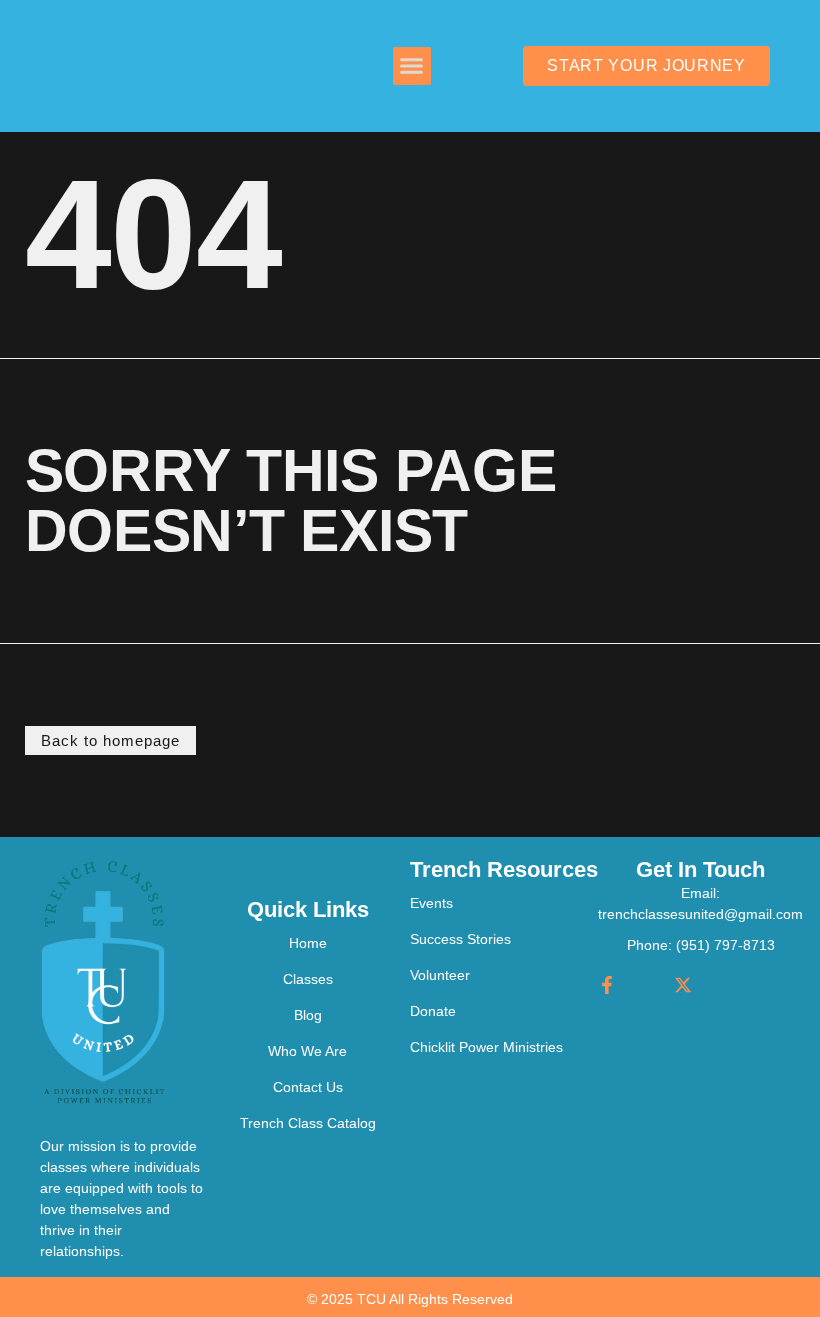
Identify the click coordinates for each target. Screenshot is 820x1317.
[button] (412, 66)
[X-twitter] (683, 985)
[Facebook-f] (607, 985)
